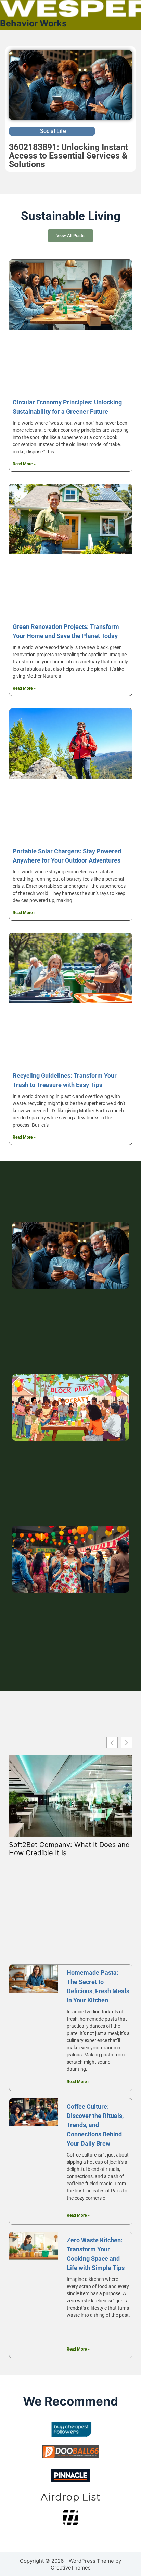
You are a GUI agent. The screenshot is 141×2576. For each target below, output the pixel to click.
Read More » (24, 464)
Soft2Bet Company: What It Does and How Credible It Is (69, 1849)
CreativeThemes (71, 2568)
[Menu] (138, 15)
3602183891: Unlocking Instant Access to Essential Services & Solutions (68, 156)
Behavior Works (33, 23)
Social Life (53, 131)
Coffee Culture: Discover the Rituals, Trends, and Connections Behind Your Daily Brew (95, 2125)
